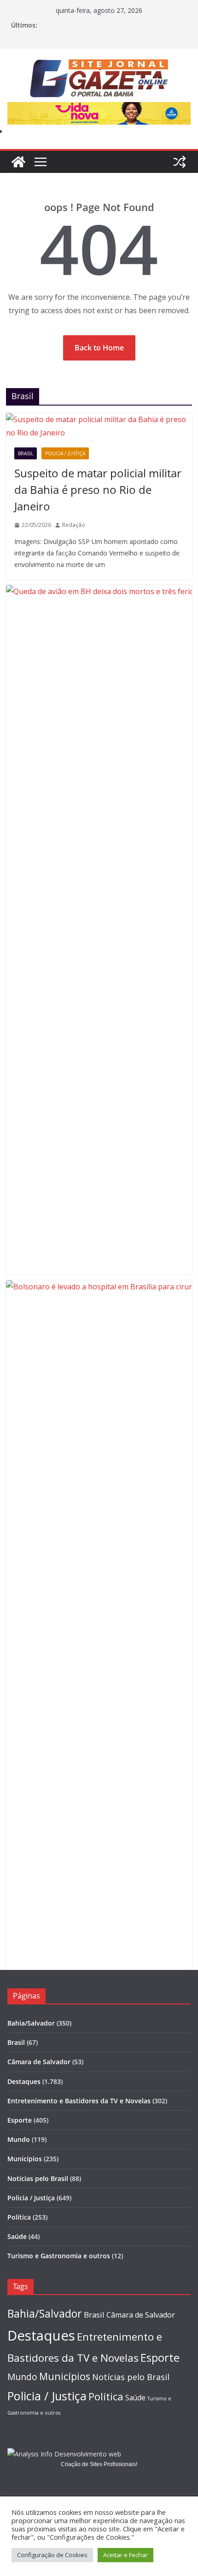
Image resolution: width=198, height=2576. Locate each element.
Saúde (17, 2236)
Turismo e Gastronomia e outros (59, 2256)
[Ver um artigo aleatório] (180, 162)
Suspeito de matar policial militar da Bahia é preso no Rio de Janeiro (98, 489)
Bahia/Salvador (31, 2023)
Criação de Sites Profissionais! (99, 2464)
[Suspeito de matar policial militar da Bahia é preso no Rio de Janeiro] (99, 426)
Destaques (24, 2081)
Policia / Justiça (65, 453)
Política (19, 2217)
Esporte (20, 2120)
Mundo (19, 2139)
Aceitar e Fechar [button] (125, 2555)
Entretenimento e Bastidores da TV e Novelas (79, 2101)
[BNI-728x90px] (99, 109)
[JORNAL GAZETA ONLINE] (18, 162)
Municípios (25, 2159)
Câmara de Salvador (39, 2062)
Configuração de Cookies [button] (52, 2555)
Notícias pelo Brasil (38, 2178)
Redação (74, 525)
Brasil (26, 453)
